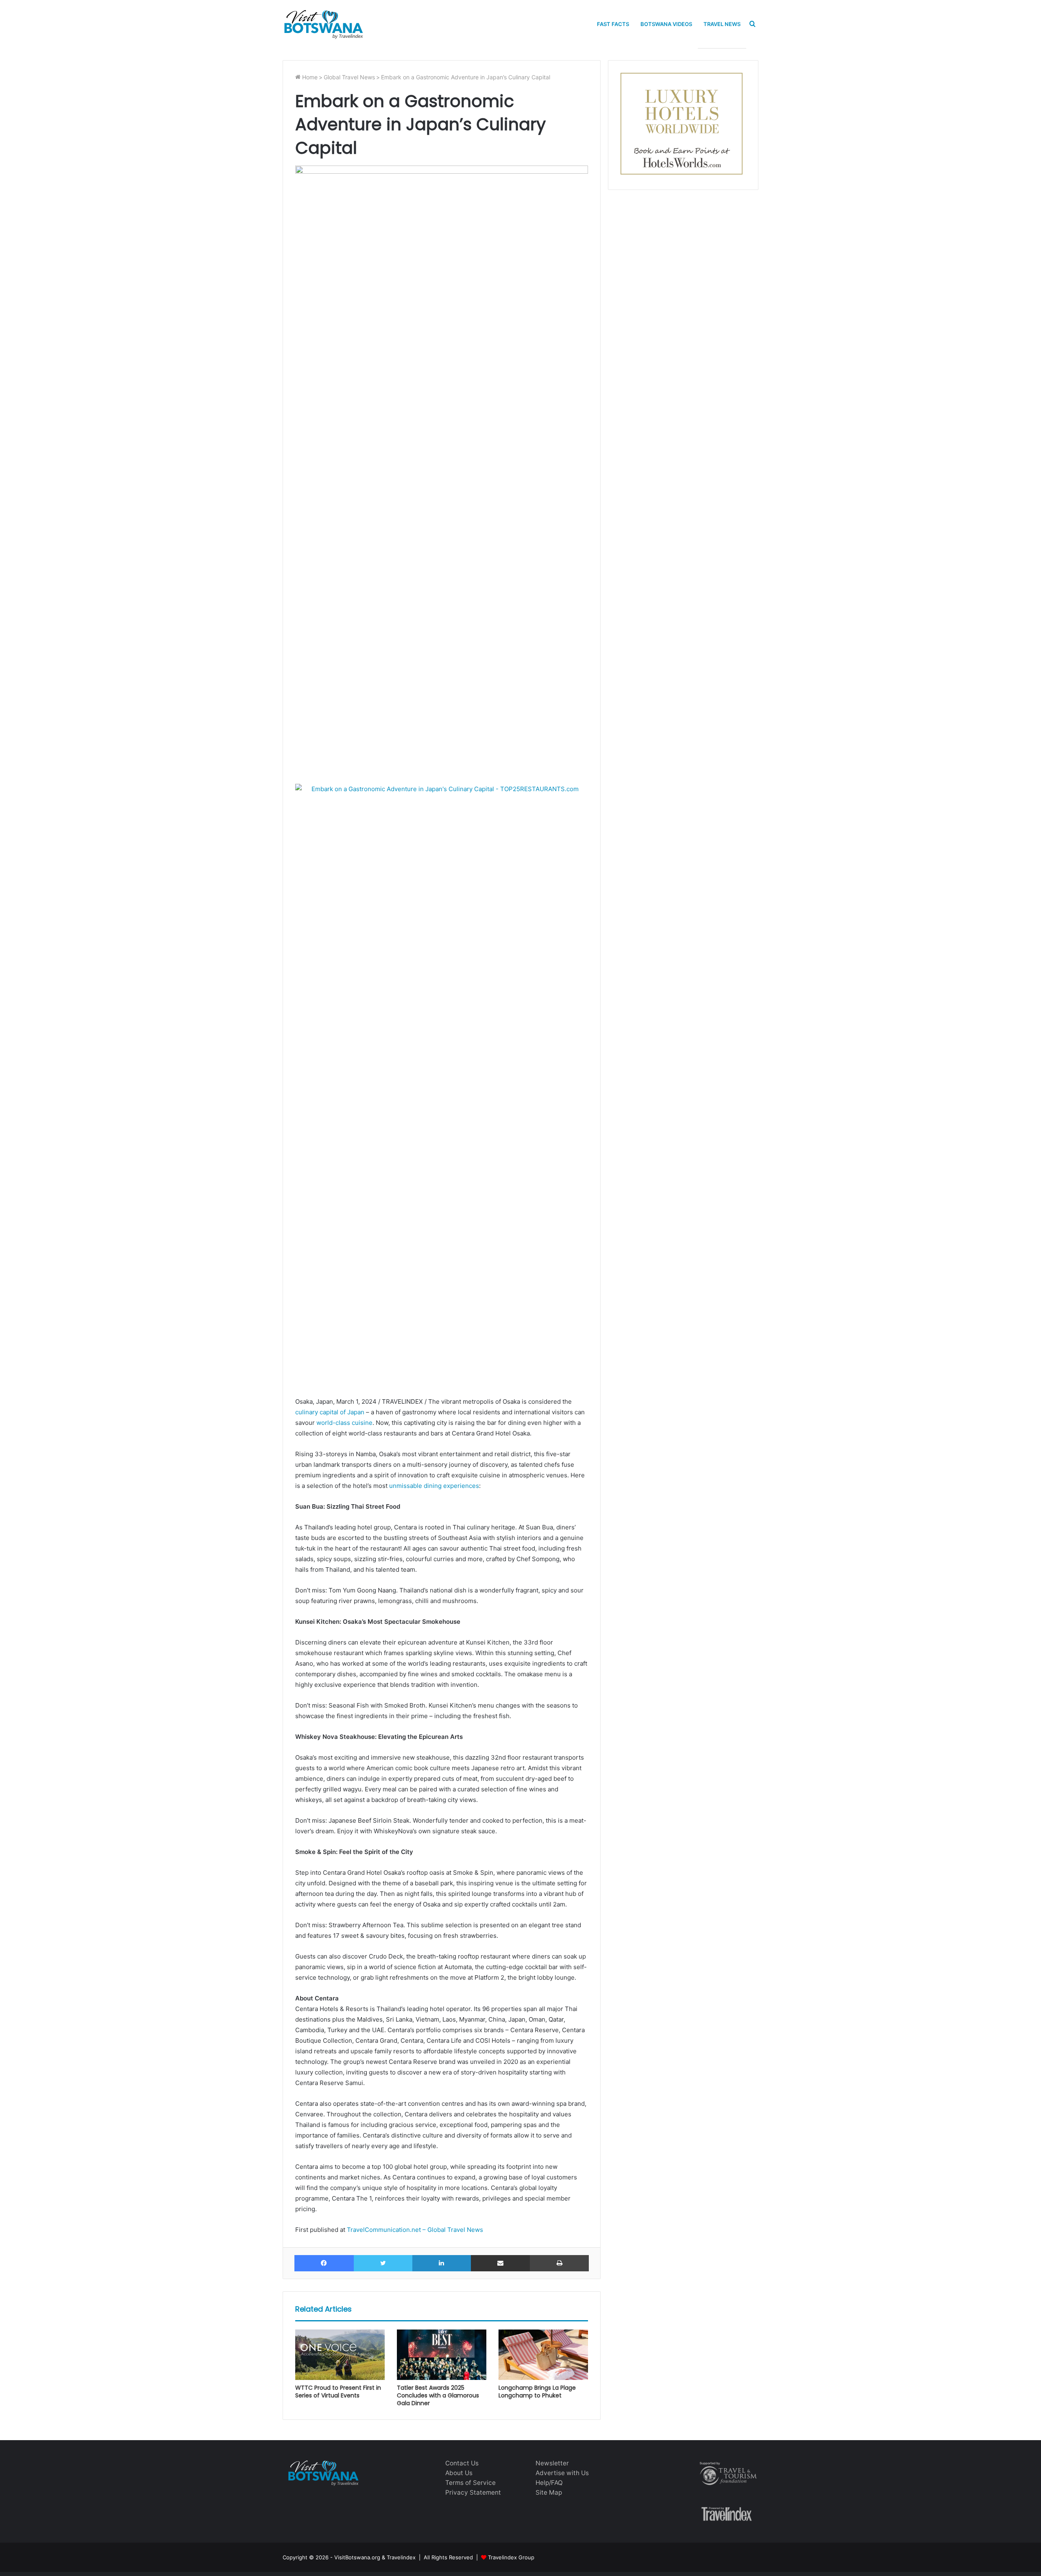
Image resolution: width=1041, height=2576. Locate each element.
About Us (459, 2473)
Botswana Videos (666, 24)
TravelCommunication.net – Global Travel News (414, 2230)
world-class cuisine (344, 1423)
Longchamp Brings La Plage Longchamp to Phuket (537, 2392)
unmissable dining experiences (434, 1486)
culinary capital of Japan (330, 1412)
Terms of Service (470, 2483)
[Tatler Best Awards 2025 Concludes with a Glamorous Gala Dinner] (442, 2355)
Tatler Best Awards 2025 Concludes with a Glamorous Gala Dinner (438, 2395)
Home (309, 77)
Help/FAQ (549, 2483)
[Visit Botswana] (323, 24)
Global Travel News (349, 77)
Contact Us (462, 2463)
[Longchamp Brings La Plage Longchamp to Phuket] (543, 2355)
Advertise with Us (562, 2473)
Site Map (549, 2492)
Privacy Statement (473, 2492)
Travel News (722, 24)
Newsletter (552, 2463)
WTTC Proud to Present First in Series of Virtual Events (338, 2392)
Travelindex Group (511, 2557)
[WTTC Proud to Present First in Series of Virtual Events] (340, 2355)
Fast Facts (613, 24)
